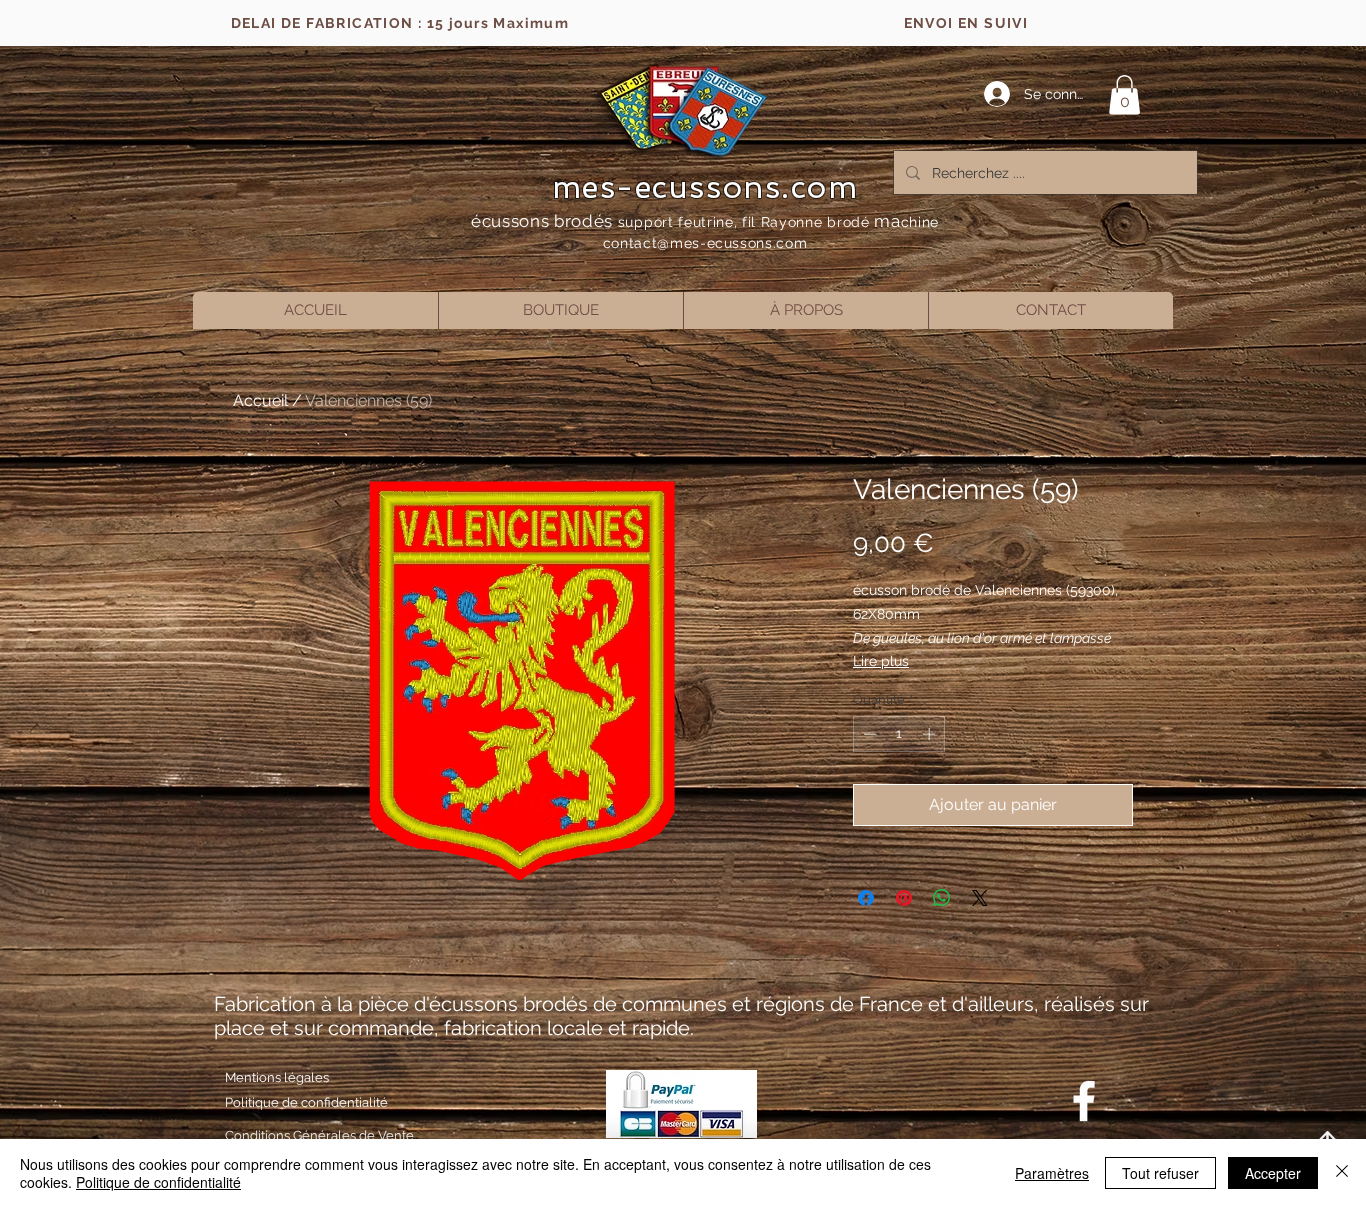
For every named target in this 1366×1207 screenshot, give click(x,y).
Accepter (1273, 1173)
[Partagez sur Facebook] (866, 898)
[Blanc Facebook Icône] (1084, 1101)
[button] (1124, 94)
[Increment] (931, 734)
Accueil (260, 400)
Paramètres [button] (1052, 1173)
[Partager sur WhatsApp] (942, 898)
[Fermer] (1342, 1173)
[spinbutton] (899, 734)
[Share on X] (980, 898)
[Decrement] (868, 734)
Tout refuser (1160, 1173)
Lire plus (881, 661)
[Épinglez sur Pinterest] (904, 898)
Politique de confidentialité (158, 1182)
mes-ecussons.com (705, 187)
